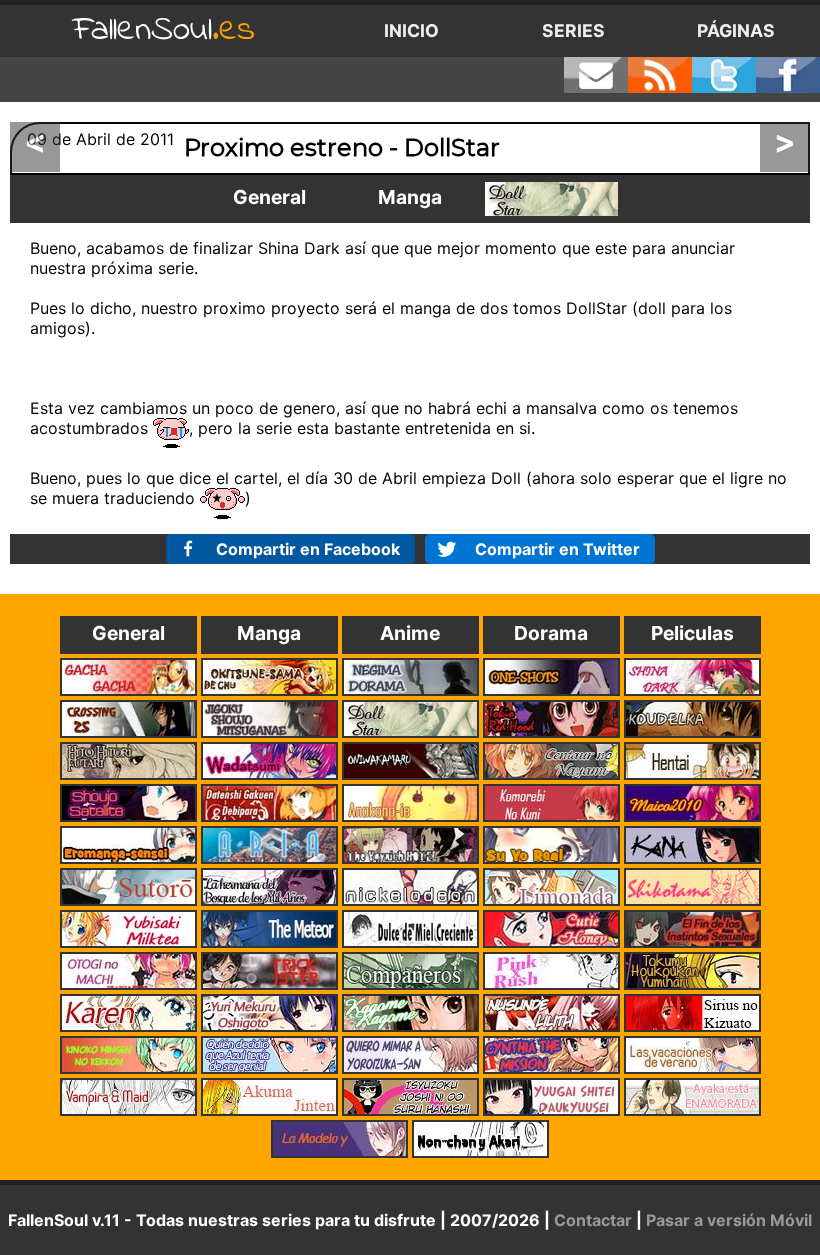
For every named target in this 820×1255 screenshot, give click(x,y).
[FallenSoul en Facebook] (788, 75)
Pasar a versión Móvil (729, 1220)
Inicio (411, 30)
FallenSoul (164, 30)
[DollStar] (551, 199)
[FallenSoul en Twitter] (724, 75)
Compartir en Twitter (557, 549)
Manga (410, 197)
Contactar (593, 1220)
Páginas (736, 30)
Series (573, 30)
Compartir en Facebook (308, 549)
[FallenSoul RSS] (660, 75)
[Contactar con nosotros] (596, 75)
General (269, 197)
